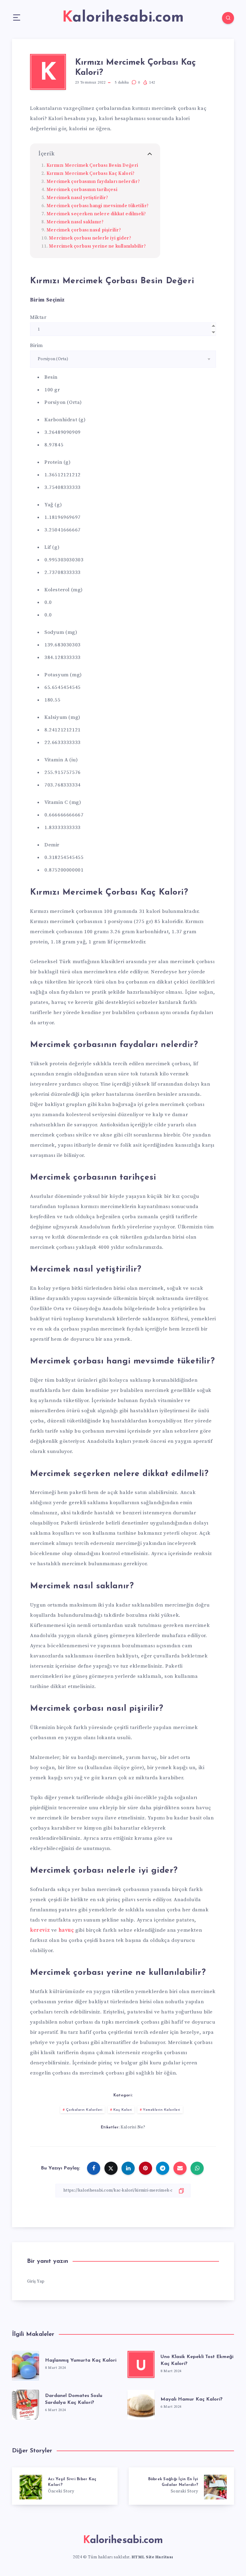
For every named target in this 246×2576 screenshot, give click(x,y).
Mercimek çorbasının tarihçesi (82, 190)
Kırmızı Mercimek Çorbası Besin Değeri (92, 165)
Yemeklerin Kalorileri (162, 2110)
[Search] (228, 18)
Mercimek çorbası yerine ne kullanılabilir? (97, 246)
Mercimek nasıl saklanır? (75, 222)
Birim (36, 346)
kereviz (40, 1930)
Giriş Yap (36, 2281)
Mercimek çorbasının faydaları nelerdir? (93, 182)
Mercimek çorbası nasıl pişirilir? (84, 230)
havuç (66, 1930)
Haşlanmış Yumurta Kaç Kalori (81, 2360)
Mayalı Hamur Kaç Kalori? (192, 2399)
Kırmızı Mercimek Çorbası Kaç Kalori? (90, 173)
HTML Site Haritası (152, 2557)
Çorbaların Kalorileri (84, 2110)
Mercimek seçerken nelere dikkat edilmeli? (96, 214)
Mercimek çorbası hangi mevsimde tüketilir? (98, 206)
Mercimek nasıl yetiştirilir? (78, 198)
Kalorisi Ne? (133, 2127)
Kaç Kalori (123, 2110)
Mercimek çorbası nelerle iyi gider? (91, 238)
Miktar (38, 317)
